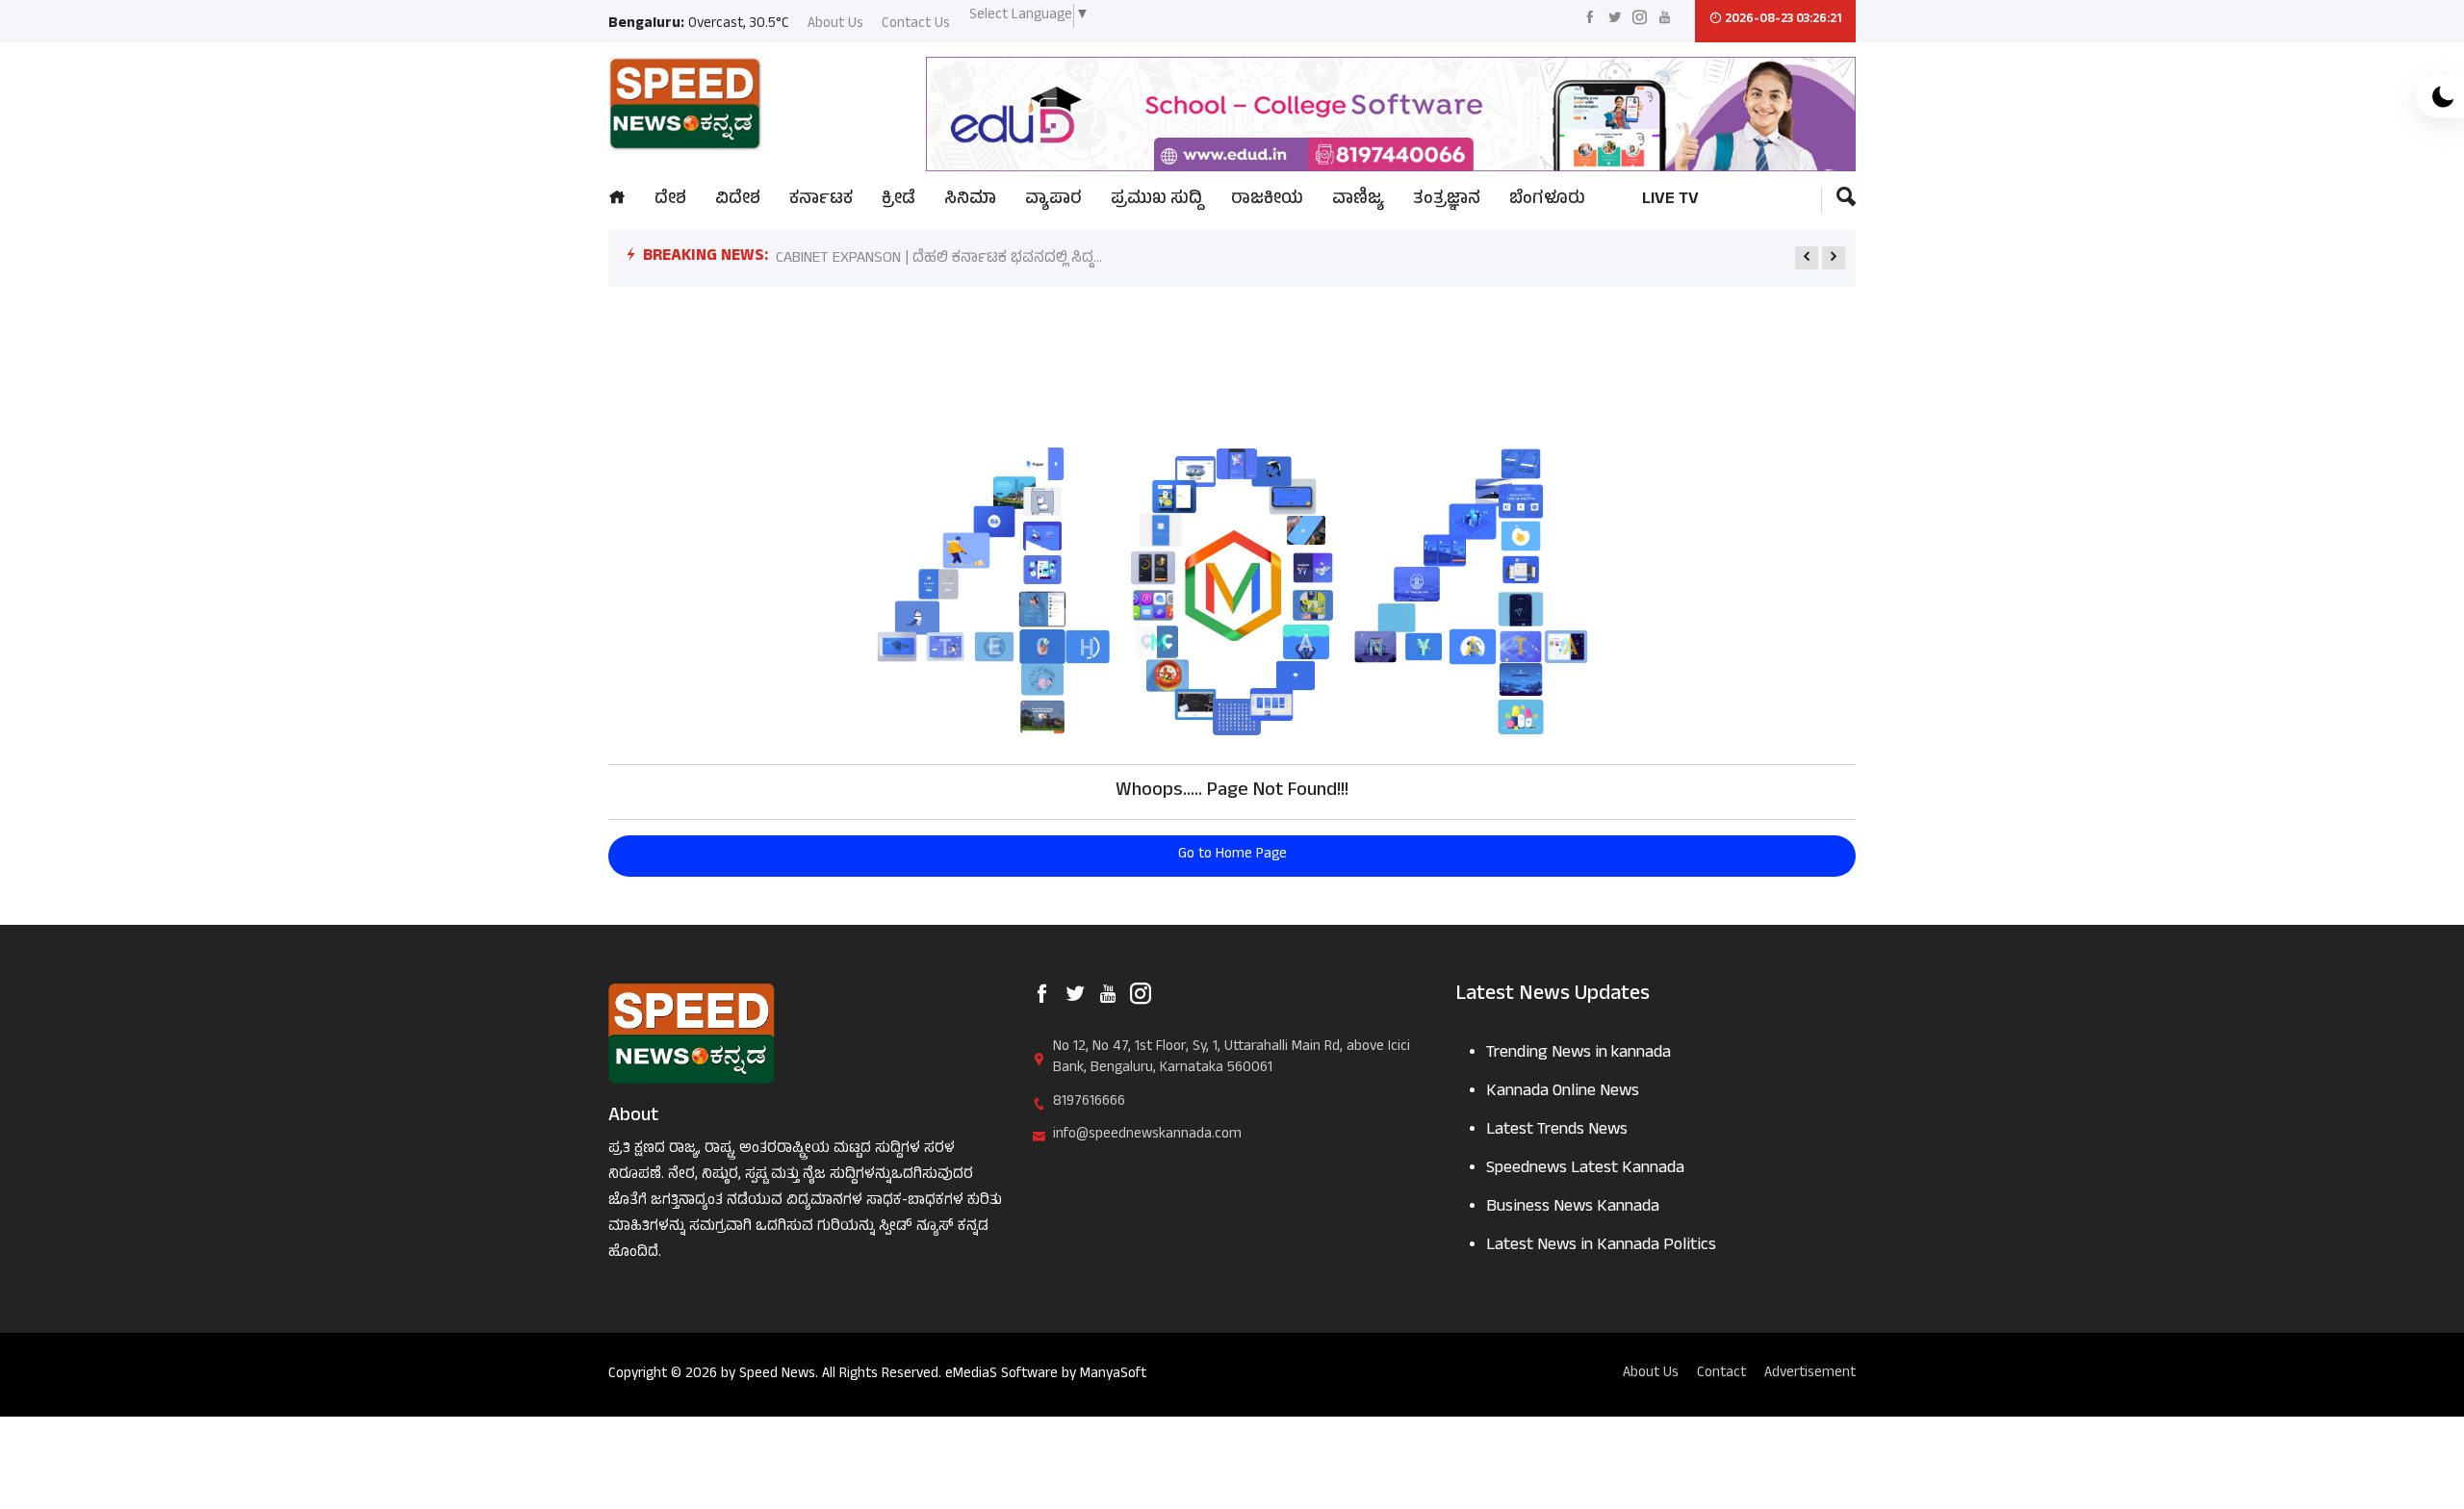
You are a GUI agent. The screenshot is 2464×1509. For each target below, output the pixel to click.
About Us (835, 26)
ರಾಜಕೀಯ (1267, 201)
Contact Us (916, 26)
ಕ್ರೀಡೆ (898, 201)
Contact (1721, 1375)
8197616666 (1089, 1103)
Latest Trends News (1557, 1131)
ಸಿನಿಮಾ (970, 201)
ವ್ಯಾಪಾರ (1053, 201)
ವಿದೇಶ (738, 201)
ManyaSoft (1113, 1375)
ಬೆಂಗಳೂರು (1547, 201)
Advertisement (1810, 1375)
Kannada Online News (1563, 1093)
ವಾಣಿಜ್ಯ (1358, 201)
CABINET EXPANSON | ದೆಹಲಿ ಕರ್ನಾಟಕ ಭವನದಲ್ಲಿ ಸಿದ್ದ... (939, 259)
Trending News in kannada (1578, 1054)
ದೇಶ (670, 201)
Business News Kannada (1573, 1208)
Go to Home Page (1232, 855)
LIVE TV (1670, 201)
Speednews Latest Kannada (1585, 1170)
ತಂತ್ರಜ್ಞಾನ (1447, 201)
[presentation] (1807, 258)
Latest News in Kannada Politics (1601, 1247)
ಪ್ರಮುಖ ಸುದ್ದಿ (1156, 201)
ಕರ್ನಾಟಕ (821, 201)
